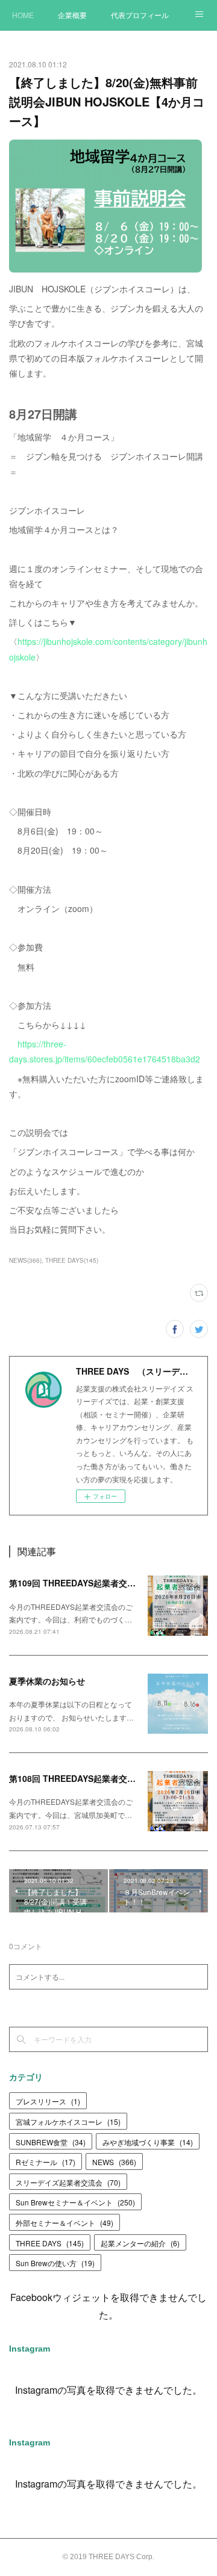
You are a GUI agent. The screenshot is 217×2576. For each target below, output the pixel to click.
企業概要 (72, 15)
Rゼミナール (46, 2162)
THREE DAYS (50, 2243)
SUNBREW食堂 (51, 2142)
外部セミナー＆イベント (64, 2223)
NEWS (114, 2162)
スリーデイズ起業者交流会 (68, 2182)
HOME (23, 15)
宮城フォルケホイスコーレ (68, 2122)
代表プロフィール (140, 15)
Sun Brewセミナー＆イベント (75, 2202)
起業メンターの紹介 (140, 2243)
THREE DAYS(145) (72, 1260)
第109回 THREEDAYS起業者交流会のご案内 (93, 1583)
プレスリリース (48, 2101)
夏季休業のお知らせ (47, 1681)
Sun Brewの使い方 (55, 2263)
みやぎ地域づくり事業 (148, 2142)
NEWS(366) (25, 1260)
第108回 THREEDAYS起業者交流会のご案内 (93, 1778)
